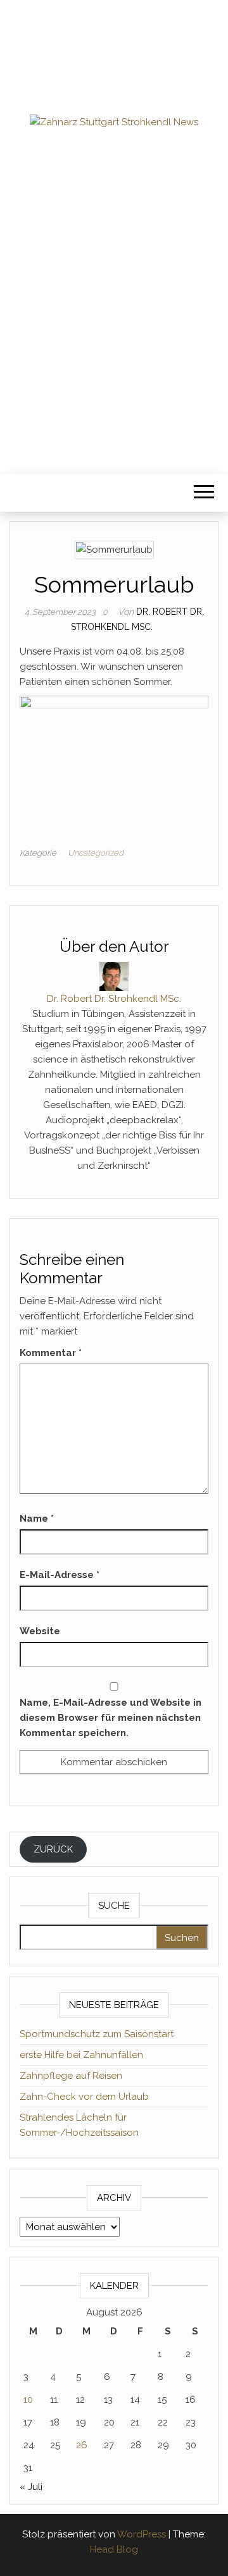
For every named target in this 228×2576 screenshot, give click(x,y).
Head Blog (114, 2549)
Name (37, 1519)
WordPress (142, 2534)
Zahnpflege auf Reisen (71, 2076)
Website (40, 1631)
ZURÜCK (53, 1849)
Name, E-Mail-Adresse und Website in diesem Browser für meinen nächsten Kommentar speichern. (111, 1718)
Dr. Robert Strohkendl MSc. (114, 218)
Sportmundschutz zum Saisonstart (97, 2034)
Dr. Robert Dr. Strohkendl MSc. (114, 999)
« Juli (31, 2487)
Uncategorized (96, 853)
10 (28, 2400)
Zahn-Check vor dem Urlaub (84, 2097)
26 (82, 2445)
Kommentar (51, 1353)
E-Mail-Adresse (60, 1575)
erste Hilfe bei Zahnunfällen (81, 2055)
